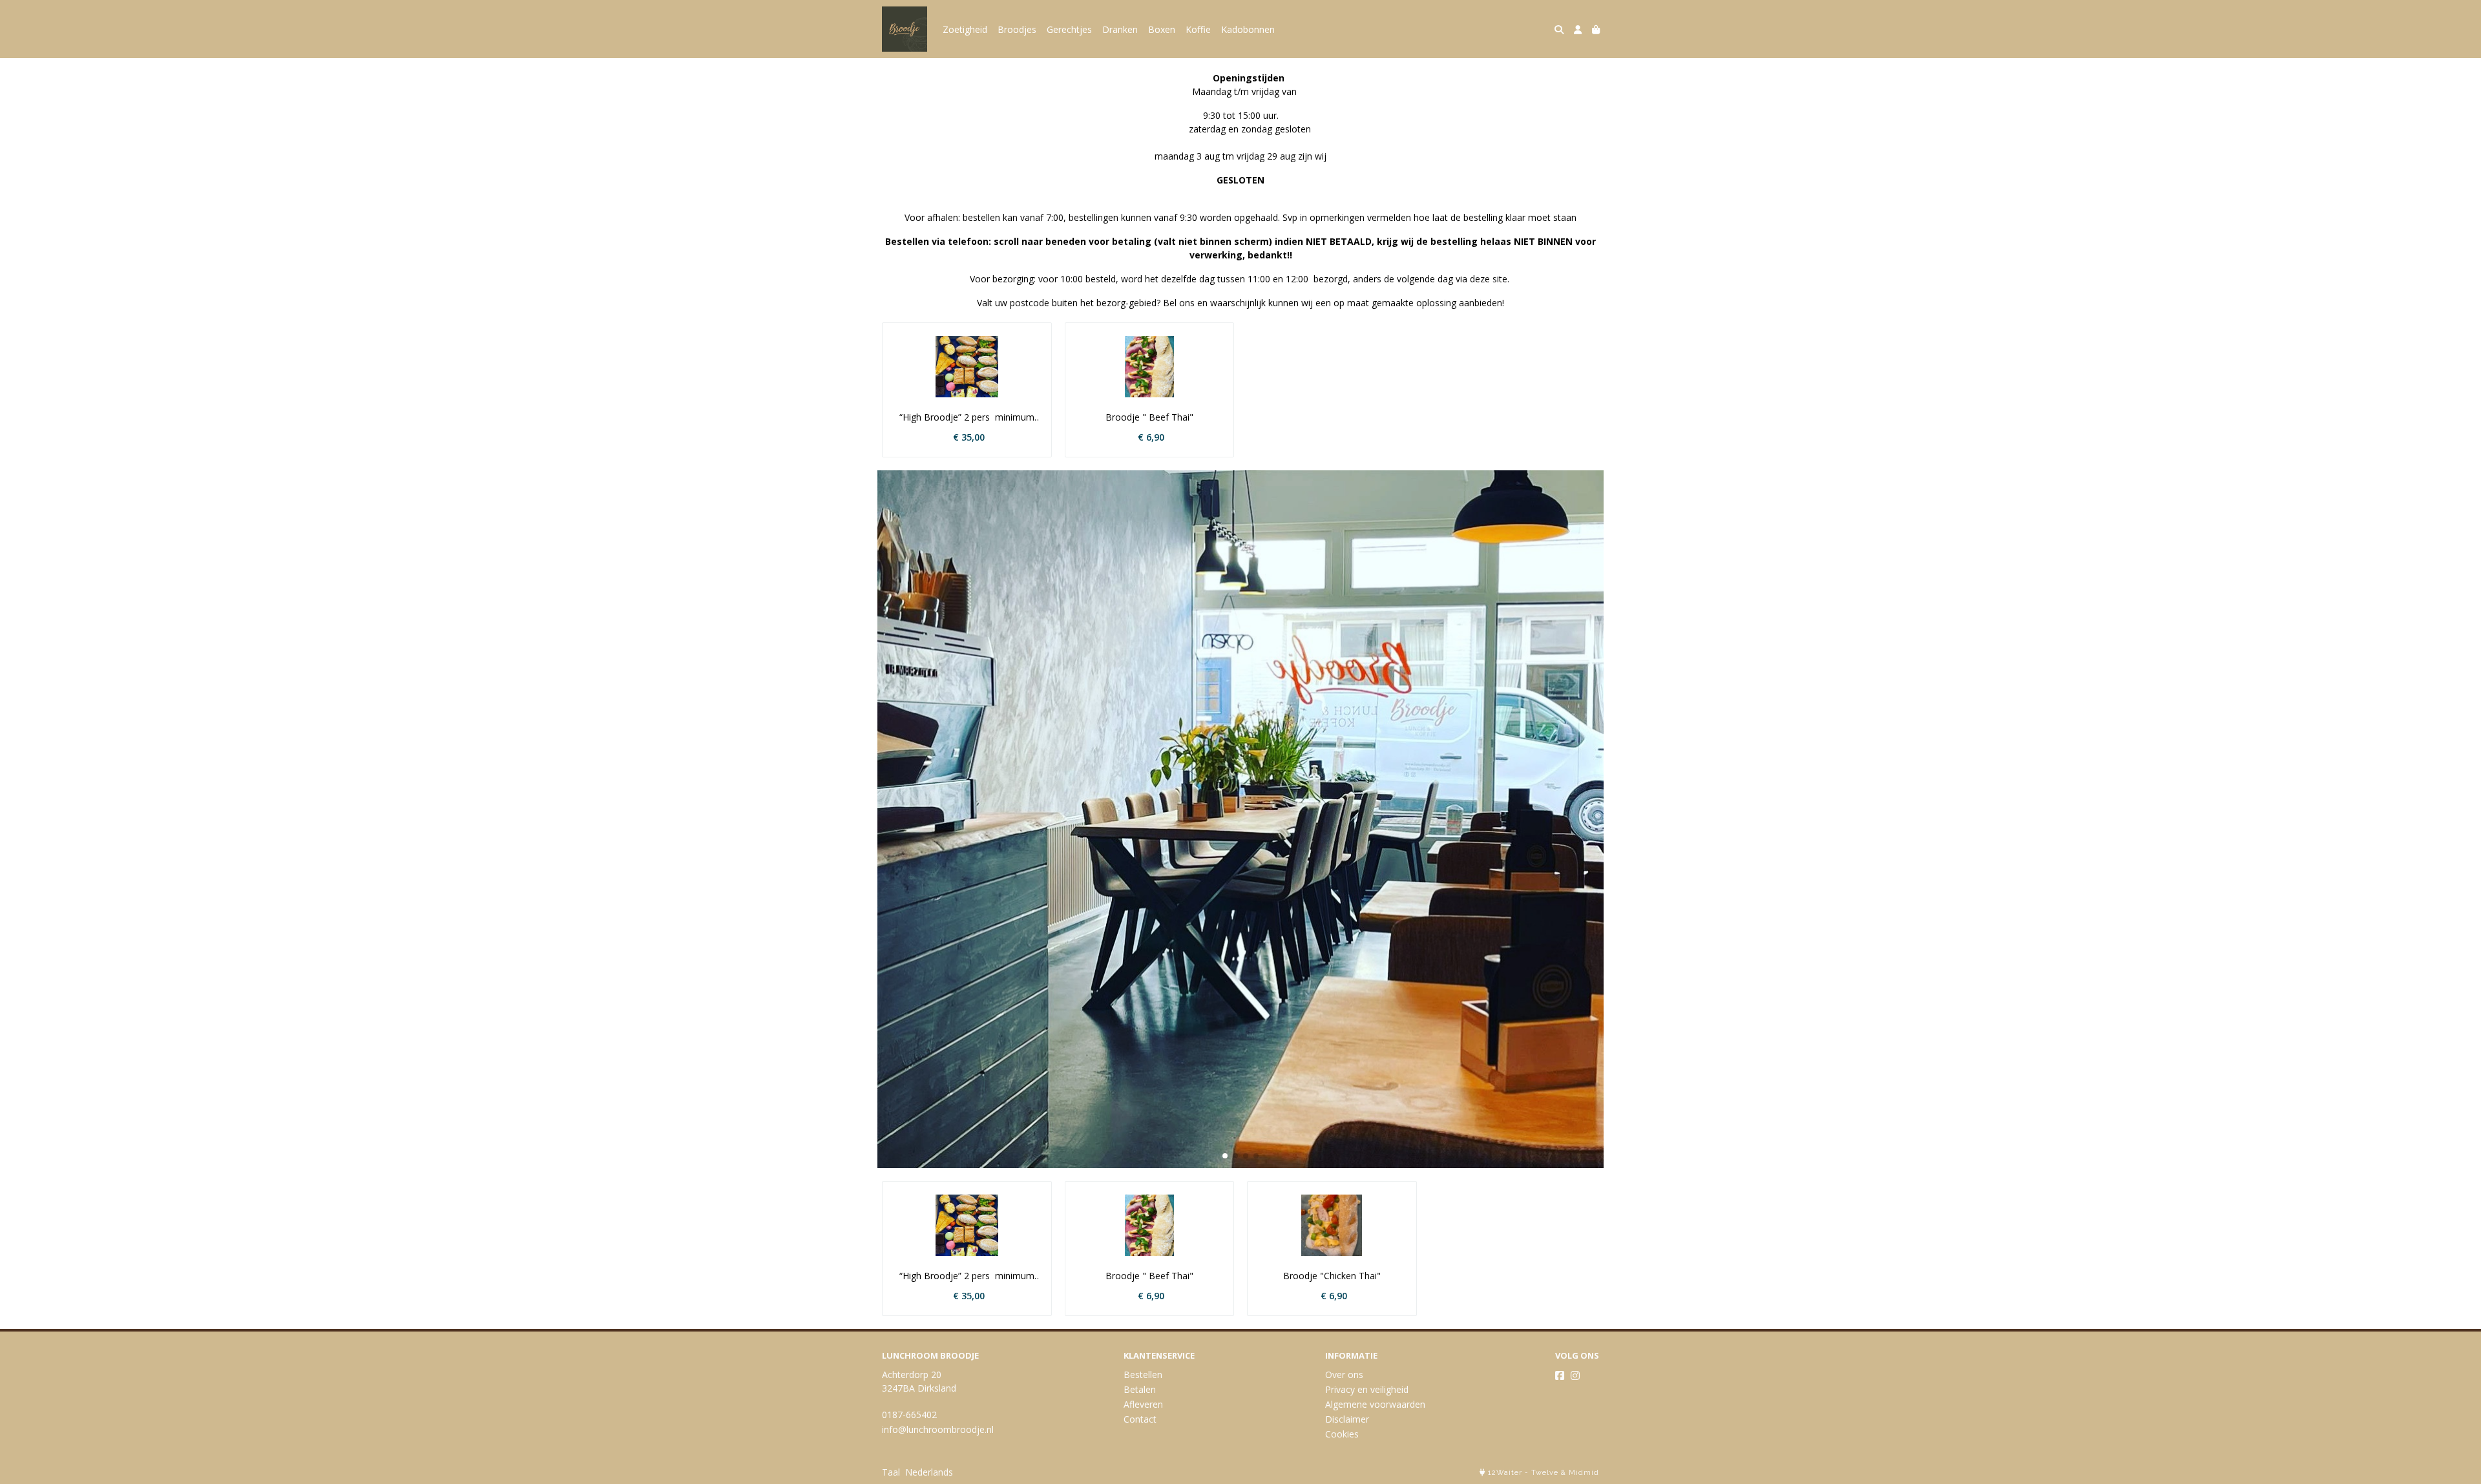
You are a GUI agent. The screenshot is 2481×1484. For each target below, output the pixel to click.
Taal (891, 1472)
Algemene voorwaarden (1375, 1404)
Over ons (1344, 1374)
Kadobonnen (1248, 29)
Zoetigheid (965, 29)
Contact (1140, 1419)
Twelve (1545, 1473)
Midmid (1584, 1473)
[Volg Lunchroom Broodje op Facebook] (1560, 1375)
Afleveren (1143, 1404)
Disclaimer (1347, 1419)
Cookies (1342, 1434)
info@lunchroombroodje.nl (938, 1429)
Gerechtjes (1069, 29)
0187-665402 (909, 1415)
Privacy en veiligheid (1367, 1389)
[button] (1225, 1156)
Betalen (1140, 1389)
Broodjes (1017, 29)
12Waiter (1505, 1473)
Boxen (1162, 29)
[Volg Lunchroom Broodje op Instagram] (1575, 1375)
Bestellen (1143, 1374)
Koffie (1198, 29)
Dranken (1120, 29)
